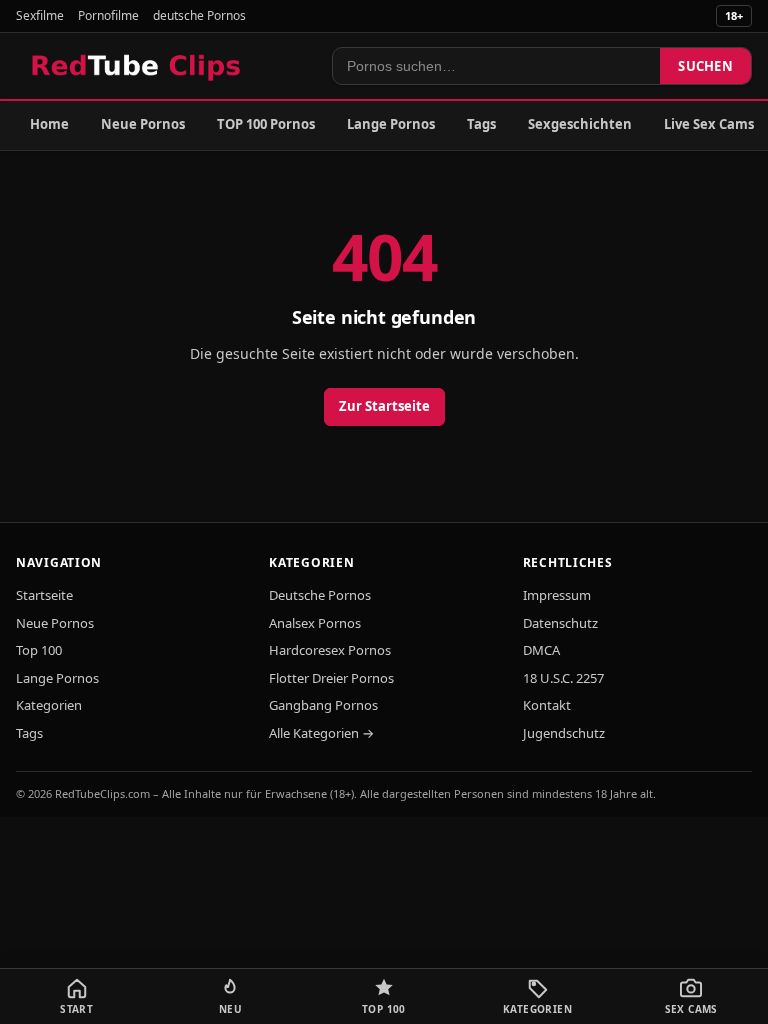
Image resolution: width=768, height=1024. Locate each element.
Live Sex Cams (709, 124)
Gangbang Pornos (323, 705)
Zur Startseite (384, 406)
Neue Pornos (143, 124)
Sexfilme (40, 15)
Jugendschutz (564, 733)
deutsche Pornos (199, 15)
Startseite (44, 595)
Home (49, 124)
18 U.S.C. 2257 (563, 678)
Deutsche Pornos (320, 595)
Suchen (705, 66)
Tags (481, 124)
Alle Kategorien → (321, 733)
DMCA (541, 650)
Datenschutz (560, 623)
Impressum (557, 595)
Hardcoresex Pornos (330, 650)
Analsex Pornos (315, 623)
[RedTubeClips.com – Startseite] (137, 66)
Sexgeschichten (580, 124)
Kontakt (547, 705)
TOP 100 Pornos (266, 124)
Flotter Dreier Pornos (331, 678)
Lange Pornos (391, 124)
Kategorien (49, 705)
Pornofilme (108, 15)
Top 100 (39, 650)
